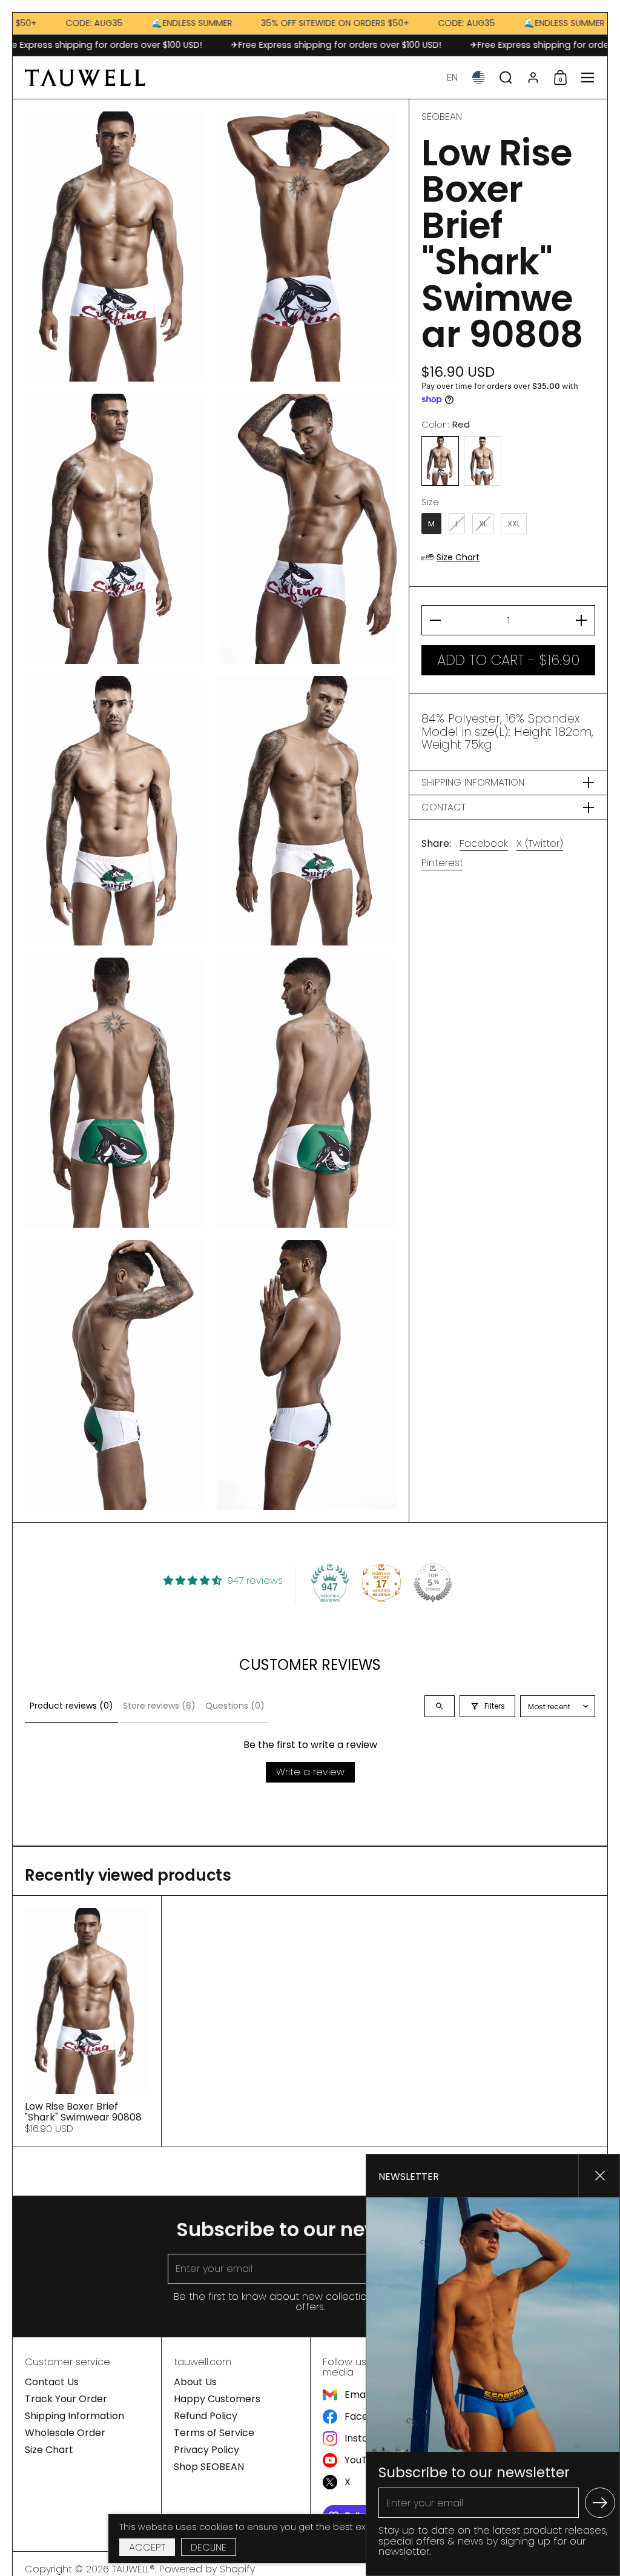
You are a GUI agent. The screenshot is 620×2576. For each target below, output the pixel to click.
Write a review (310, 1772)
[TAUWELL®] (85, 78)
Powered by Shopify (207, 2569)
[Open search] (440, 1706)
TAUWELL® (134, 2569)
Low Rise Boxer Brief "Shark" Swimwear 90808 (87, 2021)
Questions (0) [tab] (235, 1706)
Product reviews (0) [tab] (71, 1706)
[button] (452, 78)
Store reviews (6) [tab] (159, 1706)
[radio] (440, 461)
